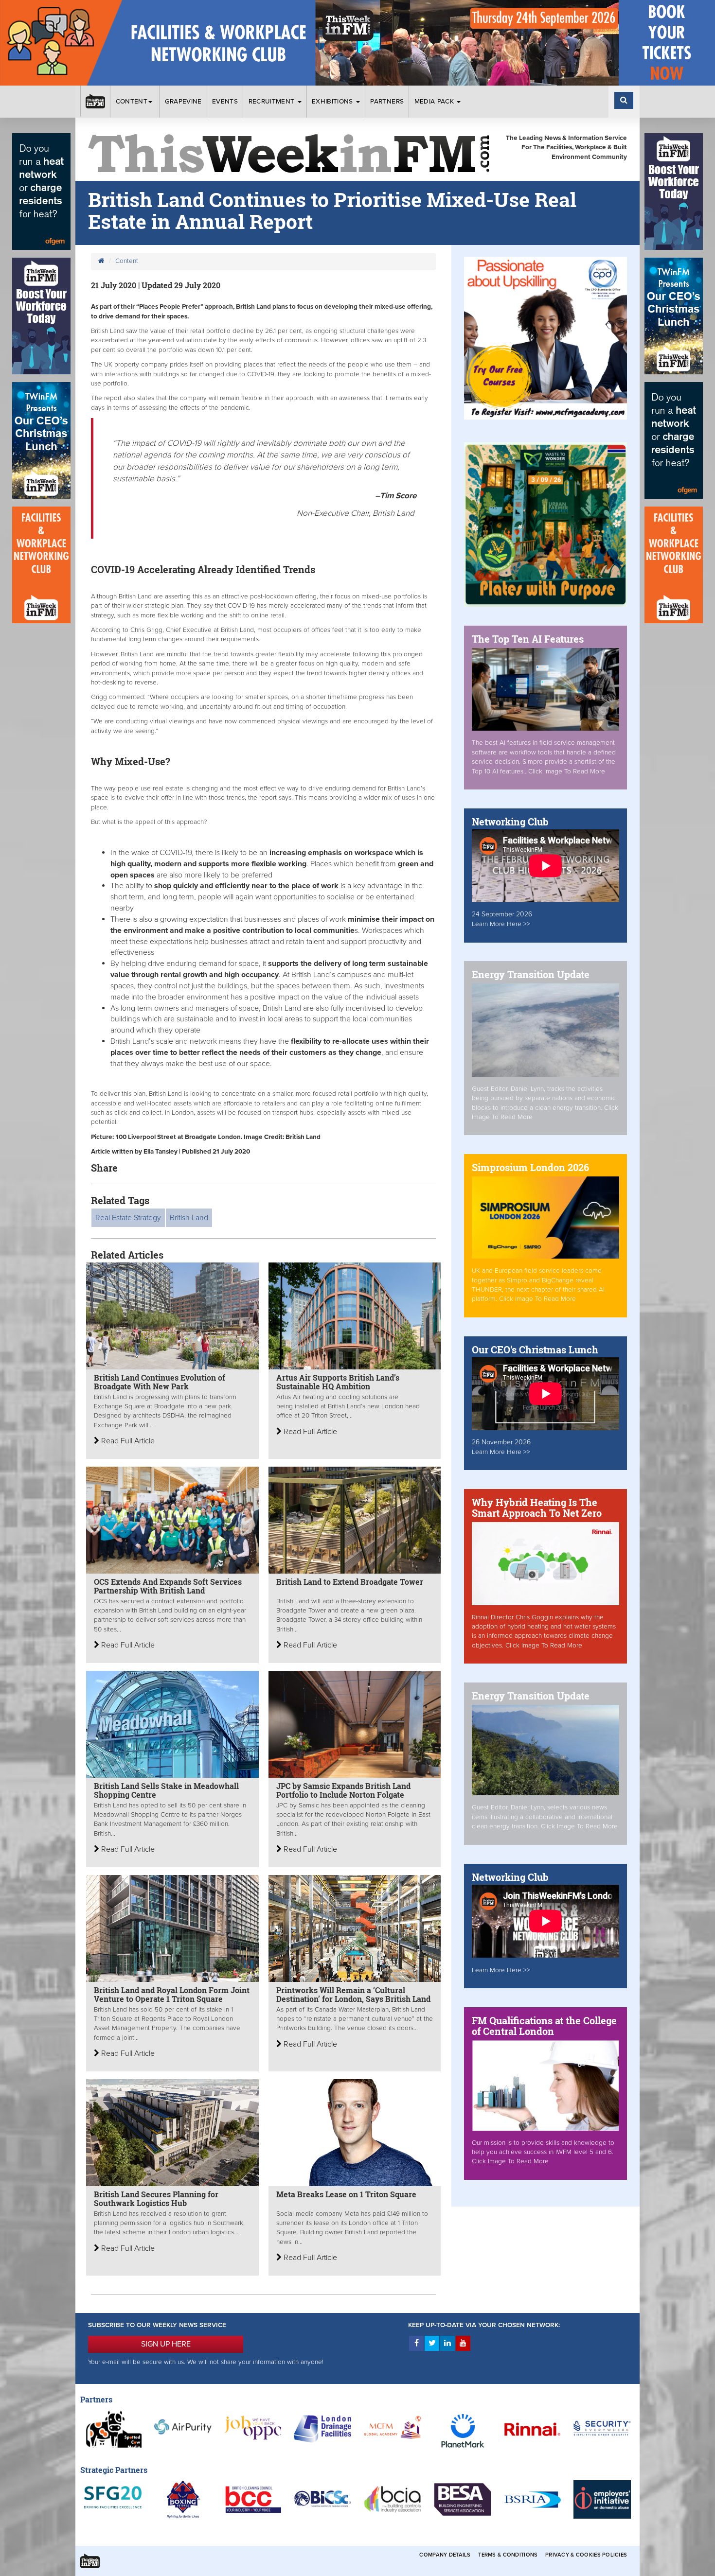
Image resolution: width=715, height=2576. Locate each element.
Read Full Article (127, 1441)
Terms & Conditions (508, 2555)
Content (132, 102)
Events (225, 102)
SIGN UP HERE (166, 2344)
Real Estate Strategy (128, 1218)
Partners (387, 102)
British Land (189, 1218)
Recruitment (273, 102)
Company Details (445, 2555)
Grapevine (183, 102)
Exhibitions (333, 102)
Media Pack (435, 102)
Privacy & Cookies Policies (586, 2555)
